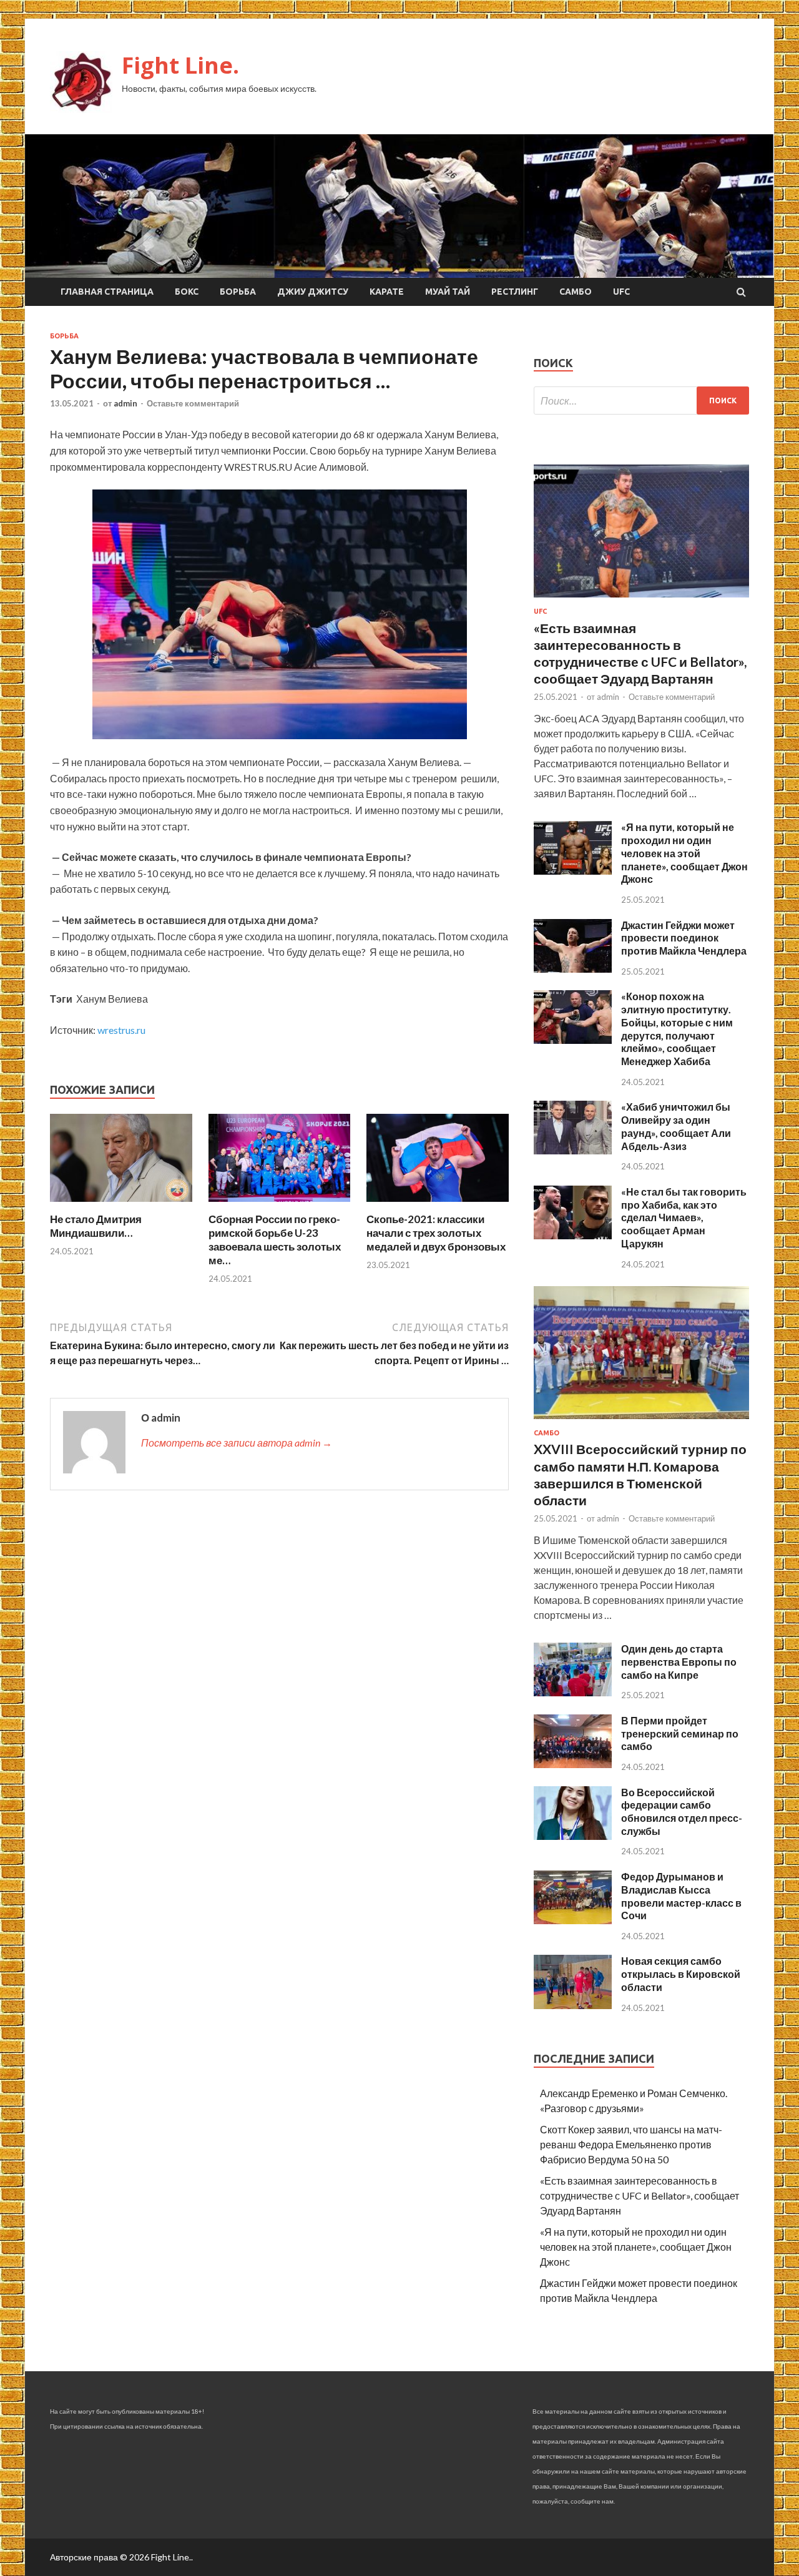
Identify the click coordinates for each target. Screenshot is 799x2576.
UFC (621, 292)
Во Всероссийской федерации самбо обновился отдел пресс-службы (682, 1812)
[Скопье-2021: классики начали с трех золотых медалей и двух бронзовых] (438, 1205)
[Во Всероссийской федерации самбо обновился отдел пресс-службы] (573, 1836)
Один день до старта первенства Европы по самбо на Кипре (679, 1662)
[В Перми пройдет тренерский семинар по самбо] (573, 1764)
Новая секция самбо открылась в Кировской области (681, 1974)
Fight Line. (180, 65)
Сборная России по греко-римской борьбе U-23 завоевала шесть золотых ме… (275, 1240)
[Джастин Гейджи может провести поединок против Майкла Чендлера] (573, 969)
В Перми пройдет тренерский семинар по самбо (680, 1733)
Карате (387, 292)
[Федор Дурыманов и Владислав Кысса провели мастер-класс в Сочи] (573, 1920)
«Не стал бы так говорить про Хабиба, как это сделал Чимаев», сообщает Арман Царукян (684, 1217)
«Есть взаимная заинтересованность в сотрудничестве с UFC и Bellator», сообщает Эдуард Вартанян (640, 2195)
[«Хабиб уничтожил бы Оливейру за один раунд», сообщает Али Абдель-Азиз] (573, 1150)
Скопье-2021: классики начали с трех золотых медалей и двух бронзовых (436, 1233)
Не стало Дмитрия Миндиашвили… (96, 1226)
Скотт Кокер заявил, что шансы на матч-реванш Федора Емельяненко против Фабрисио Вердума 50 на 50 (631, 2144)
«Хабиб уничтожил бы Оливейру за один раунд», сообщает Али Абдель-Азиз (676, 1126)
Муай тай (448, 292)
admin (125, 403)
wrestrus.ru (121, 1030)
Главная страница (107, 292)
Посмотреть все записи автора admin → (237, 1443)
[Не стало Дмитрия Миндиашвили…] (121, 1205)
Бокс (187, 292)
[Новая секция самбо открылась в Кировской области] (573, 2005)
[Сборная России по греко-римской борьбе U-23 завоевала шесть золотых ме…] (280, 1205)
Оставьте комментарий (193, 403)
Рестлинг (515, 292)
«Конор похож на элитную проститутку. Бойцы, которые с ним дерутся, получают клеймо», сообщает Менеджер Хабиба (677, 1029)
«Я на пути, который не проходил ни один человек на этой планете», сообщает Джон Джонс (684, 853)
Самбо (576, 292)
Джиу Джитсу (313, 292)
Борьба (238, 292)
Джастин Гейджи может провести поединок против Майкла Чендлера (684, 938)
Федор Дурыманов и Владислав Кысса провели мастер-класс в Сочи (681, 1896)
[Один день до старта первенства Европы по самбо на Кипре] (573, 1692)
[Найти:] (641, 401)
